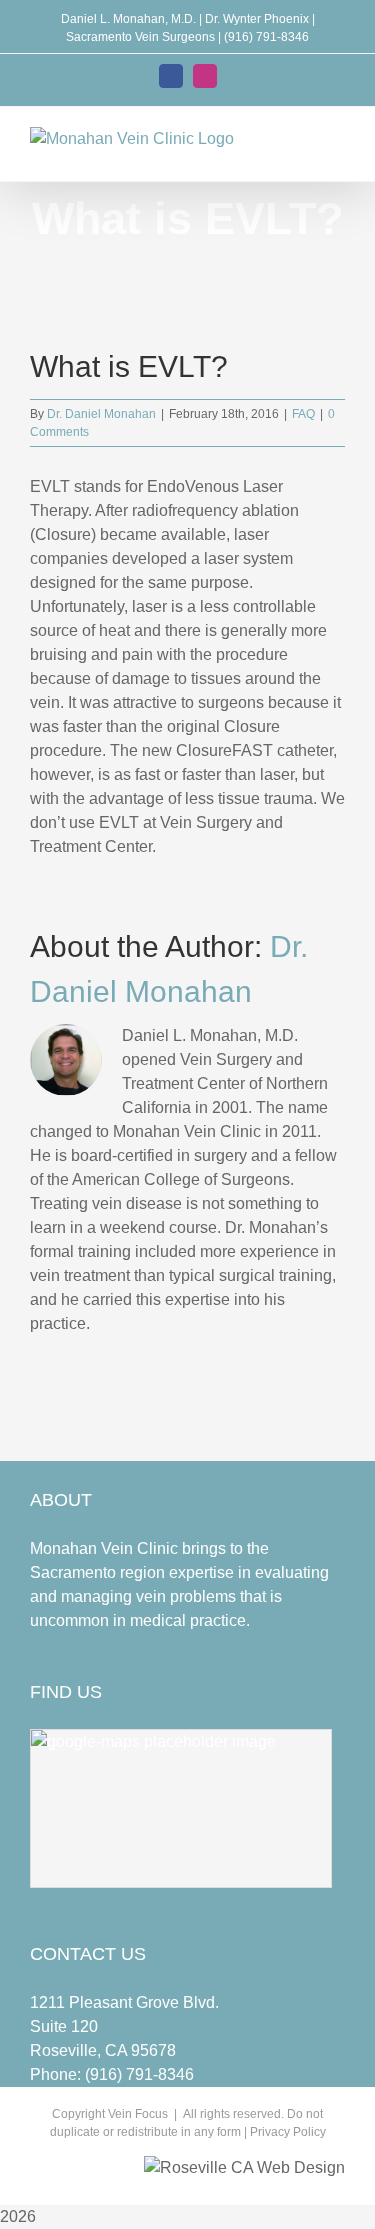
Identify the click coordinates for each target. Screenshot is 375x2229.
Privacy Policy (288, 2132)
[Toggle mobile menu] (337, 150)
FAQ (303, 414)
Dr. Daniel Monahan (101, 414)
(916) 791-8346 (139, 2074)
